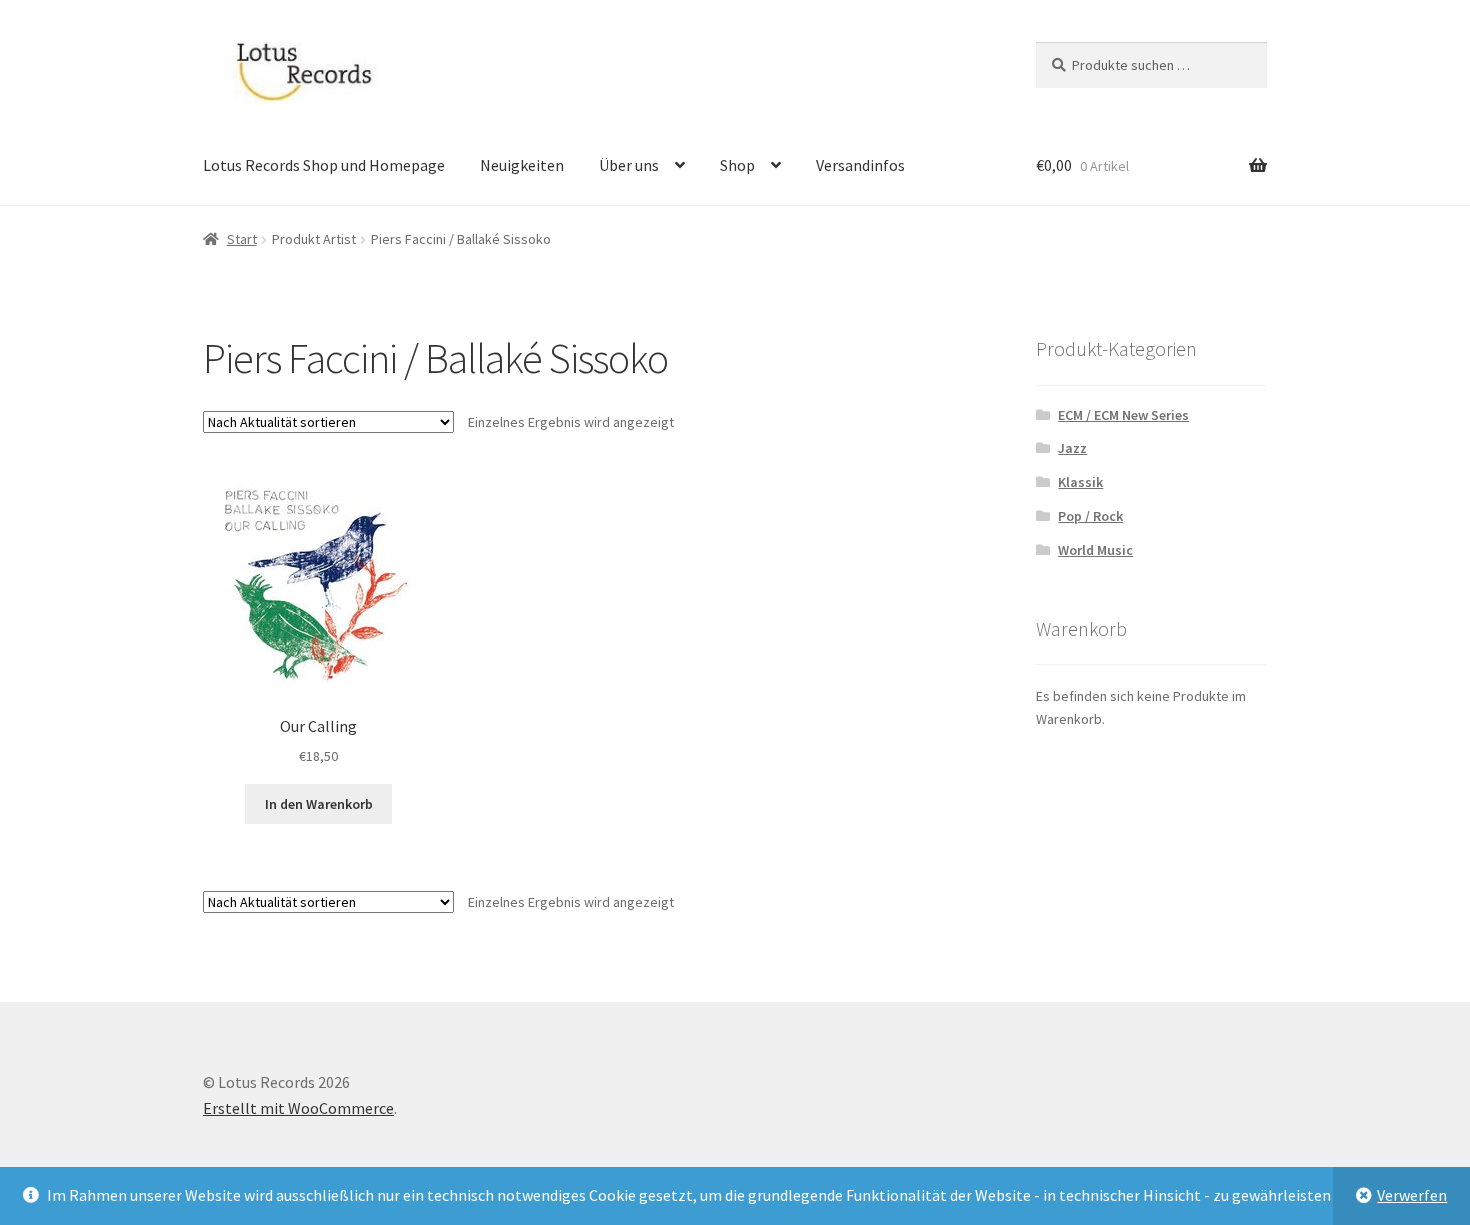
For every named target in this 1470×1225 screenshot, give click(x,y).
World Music (1095, 550)
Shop (737, 165)
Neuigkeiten (522, 165)
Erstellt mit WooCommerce (298, 1108)
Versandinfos (860, 165)
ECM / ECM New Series (1123, 415)
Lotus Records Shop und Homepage (324, 165)
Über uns (629, 165)
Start (242, 239)
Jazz (1072, 448)
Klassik (1080, 482)
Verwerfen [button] (1412, 1195)
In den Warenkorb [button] (319, 804)
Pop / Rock (1090, 516)
